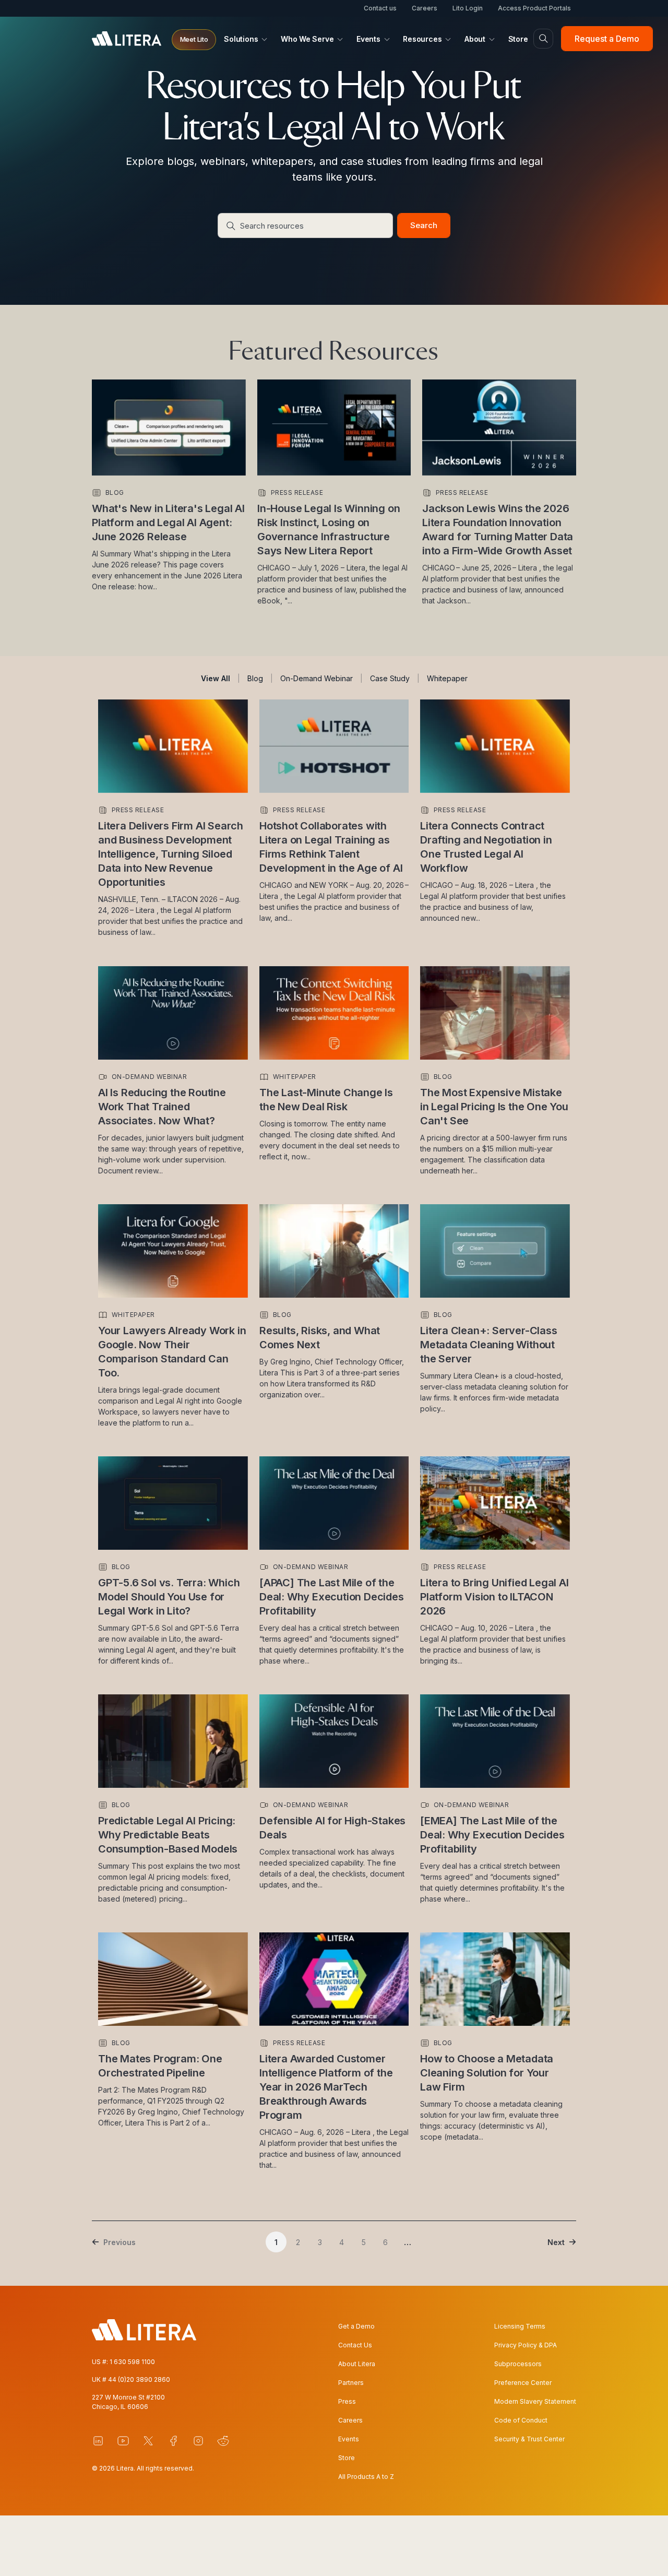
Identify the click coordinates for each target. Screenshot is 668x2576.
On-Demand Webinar (317, 678)
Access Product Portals (534, 8)
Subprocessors (518, 2364)
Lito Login (468, 8)
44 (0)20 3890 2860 (139, 2379)
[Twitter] (148, 2441)
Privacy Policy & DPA (526, 2345)
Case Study (390, 678)
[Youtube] (123, 2441)
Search (424, 225)
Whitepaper (447, 678)
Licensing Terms (520, 2326)
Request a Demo (607, 39)
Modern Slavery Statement (535, 2401)
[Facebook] (173, 2441)
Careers (425, 8)
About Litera (357, 2364)
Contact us (380, 8)
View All (216, 678)
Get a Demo (356, 2326)
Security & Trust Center (529, 2439)
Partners (351, 2383)
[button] (194, 40)
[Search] (543, 39)
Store (347, 2458)
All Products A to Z (366, 2477)
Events (349, 2439)
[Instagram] (198, 2441)
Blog (255, 678)
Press (347, 2401)
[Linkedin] (98, 2441)
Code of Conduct (521, 2420)
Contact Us (355, 2345)
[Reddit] (223, 2441)
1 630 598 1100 (132, 2362)
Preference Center (523, 2383)
